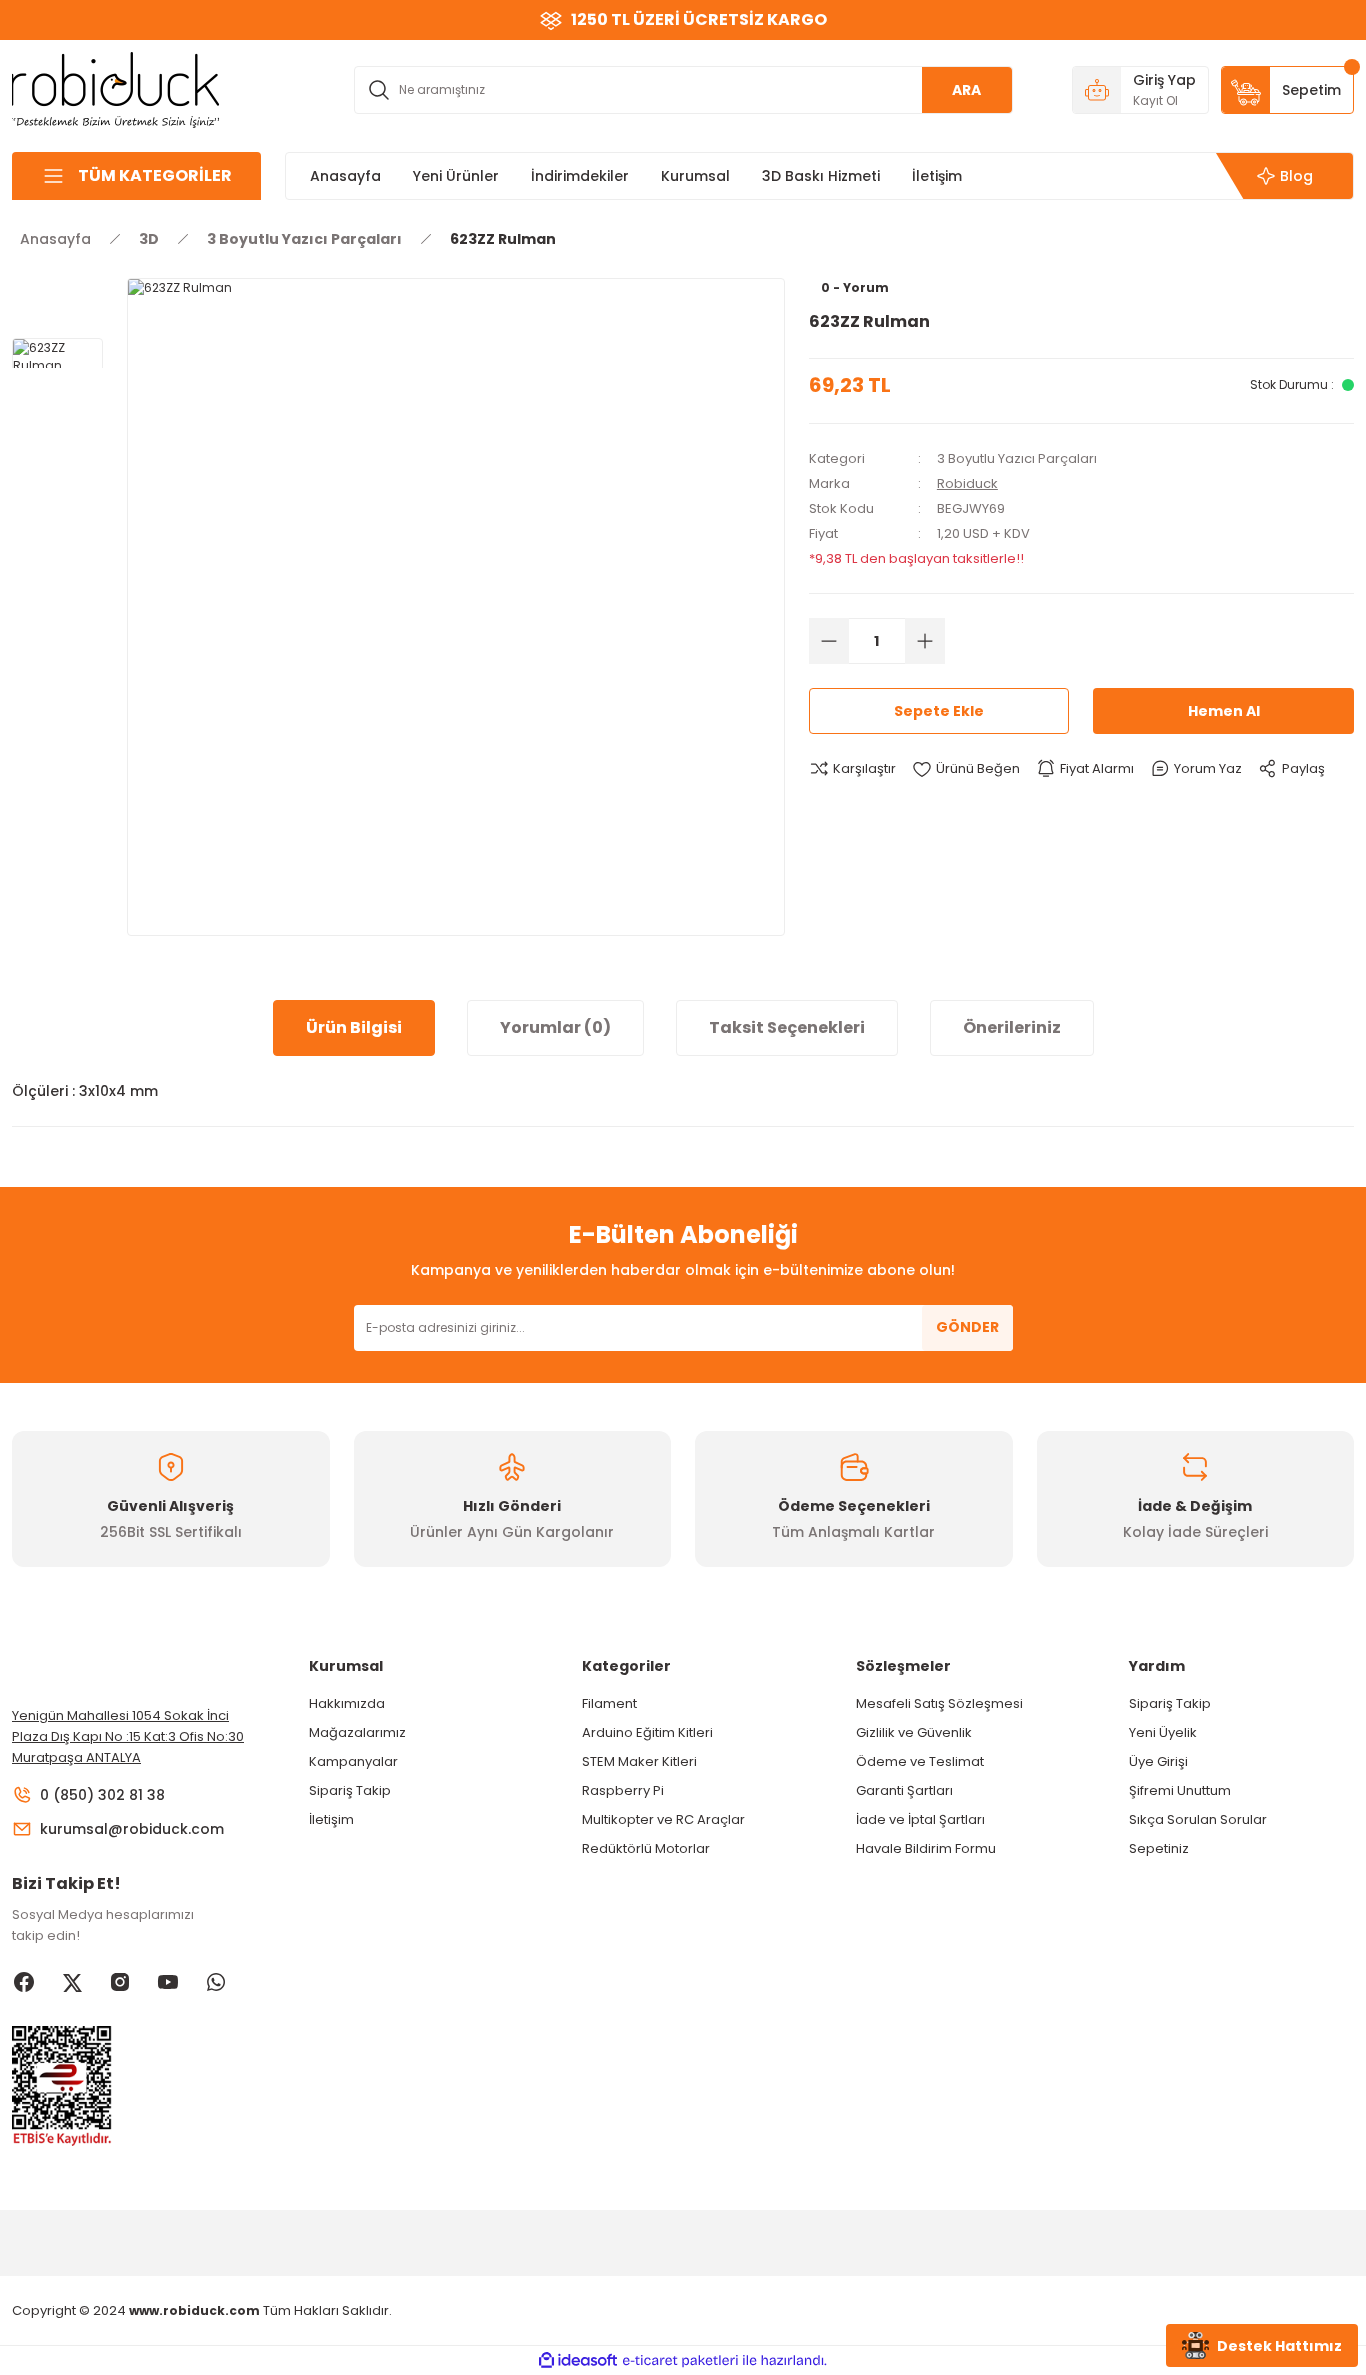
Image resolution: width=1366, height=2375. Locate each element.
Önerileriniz (1012, 1027)
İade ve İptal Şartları (920, 1819)
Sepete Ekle (939, 711)
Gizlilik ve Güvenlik (914, 1732)
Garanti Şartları (904, 1790)
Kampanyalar (353, 1761)
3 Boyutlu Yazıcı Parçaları (1017, 458)
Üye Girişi (1158, 1761)
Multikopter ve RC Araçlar (663, 1819)
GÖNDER (967, 1327)
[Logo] (116, 88)
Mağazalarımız (357, 1732)
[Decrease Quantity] (829, 641)
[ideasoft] (578, 2360)
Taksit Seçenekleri (787, 1027)
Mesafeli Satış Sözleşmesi (939, 1703)
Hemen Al (1224, 711)
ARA (966, 90)
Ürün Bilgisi (354, 1027)
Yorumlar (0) (555, 1027)
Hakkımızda (347, 1703)
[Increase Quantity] (925, 641)
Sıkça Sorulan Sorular (1198, 1819)
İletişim (331, 1819)
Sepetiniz (1159, 1848)
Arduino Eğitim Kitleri (647, 1732)
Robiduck (967, 483)
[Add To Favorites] (966, 769)
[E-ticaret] (680, 2361)
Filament (609, 1703)
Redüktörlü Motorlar (646, 1848)
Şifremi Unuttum (1180, 1790)
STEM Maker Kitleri (639, 1761)
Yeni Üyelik (1163, 1732)
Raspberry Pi (623, 1790)
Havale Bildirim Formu (926, 1848)
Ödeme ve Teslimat (920, 1761)
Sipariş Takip (350, 1790)
